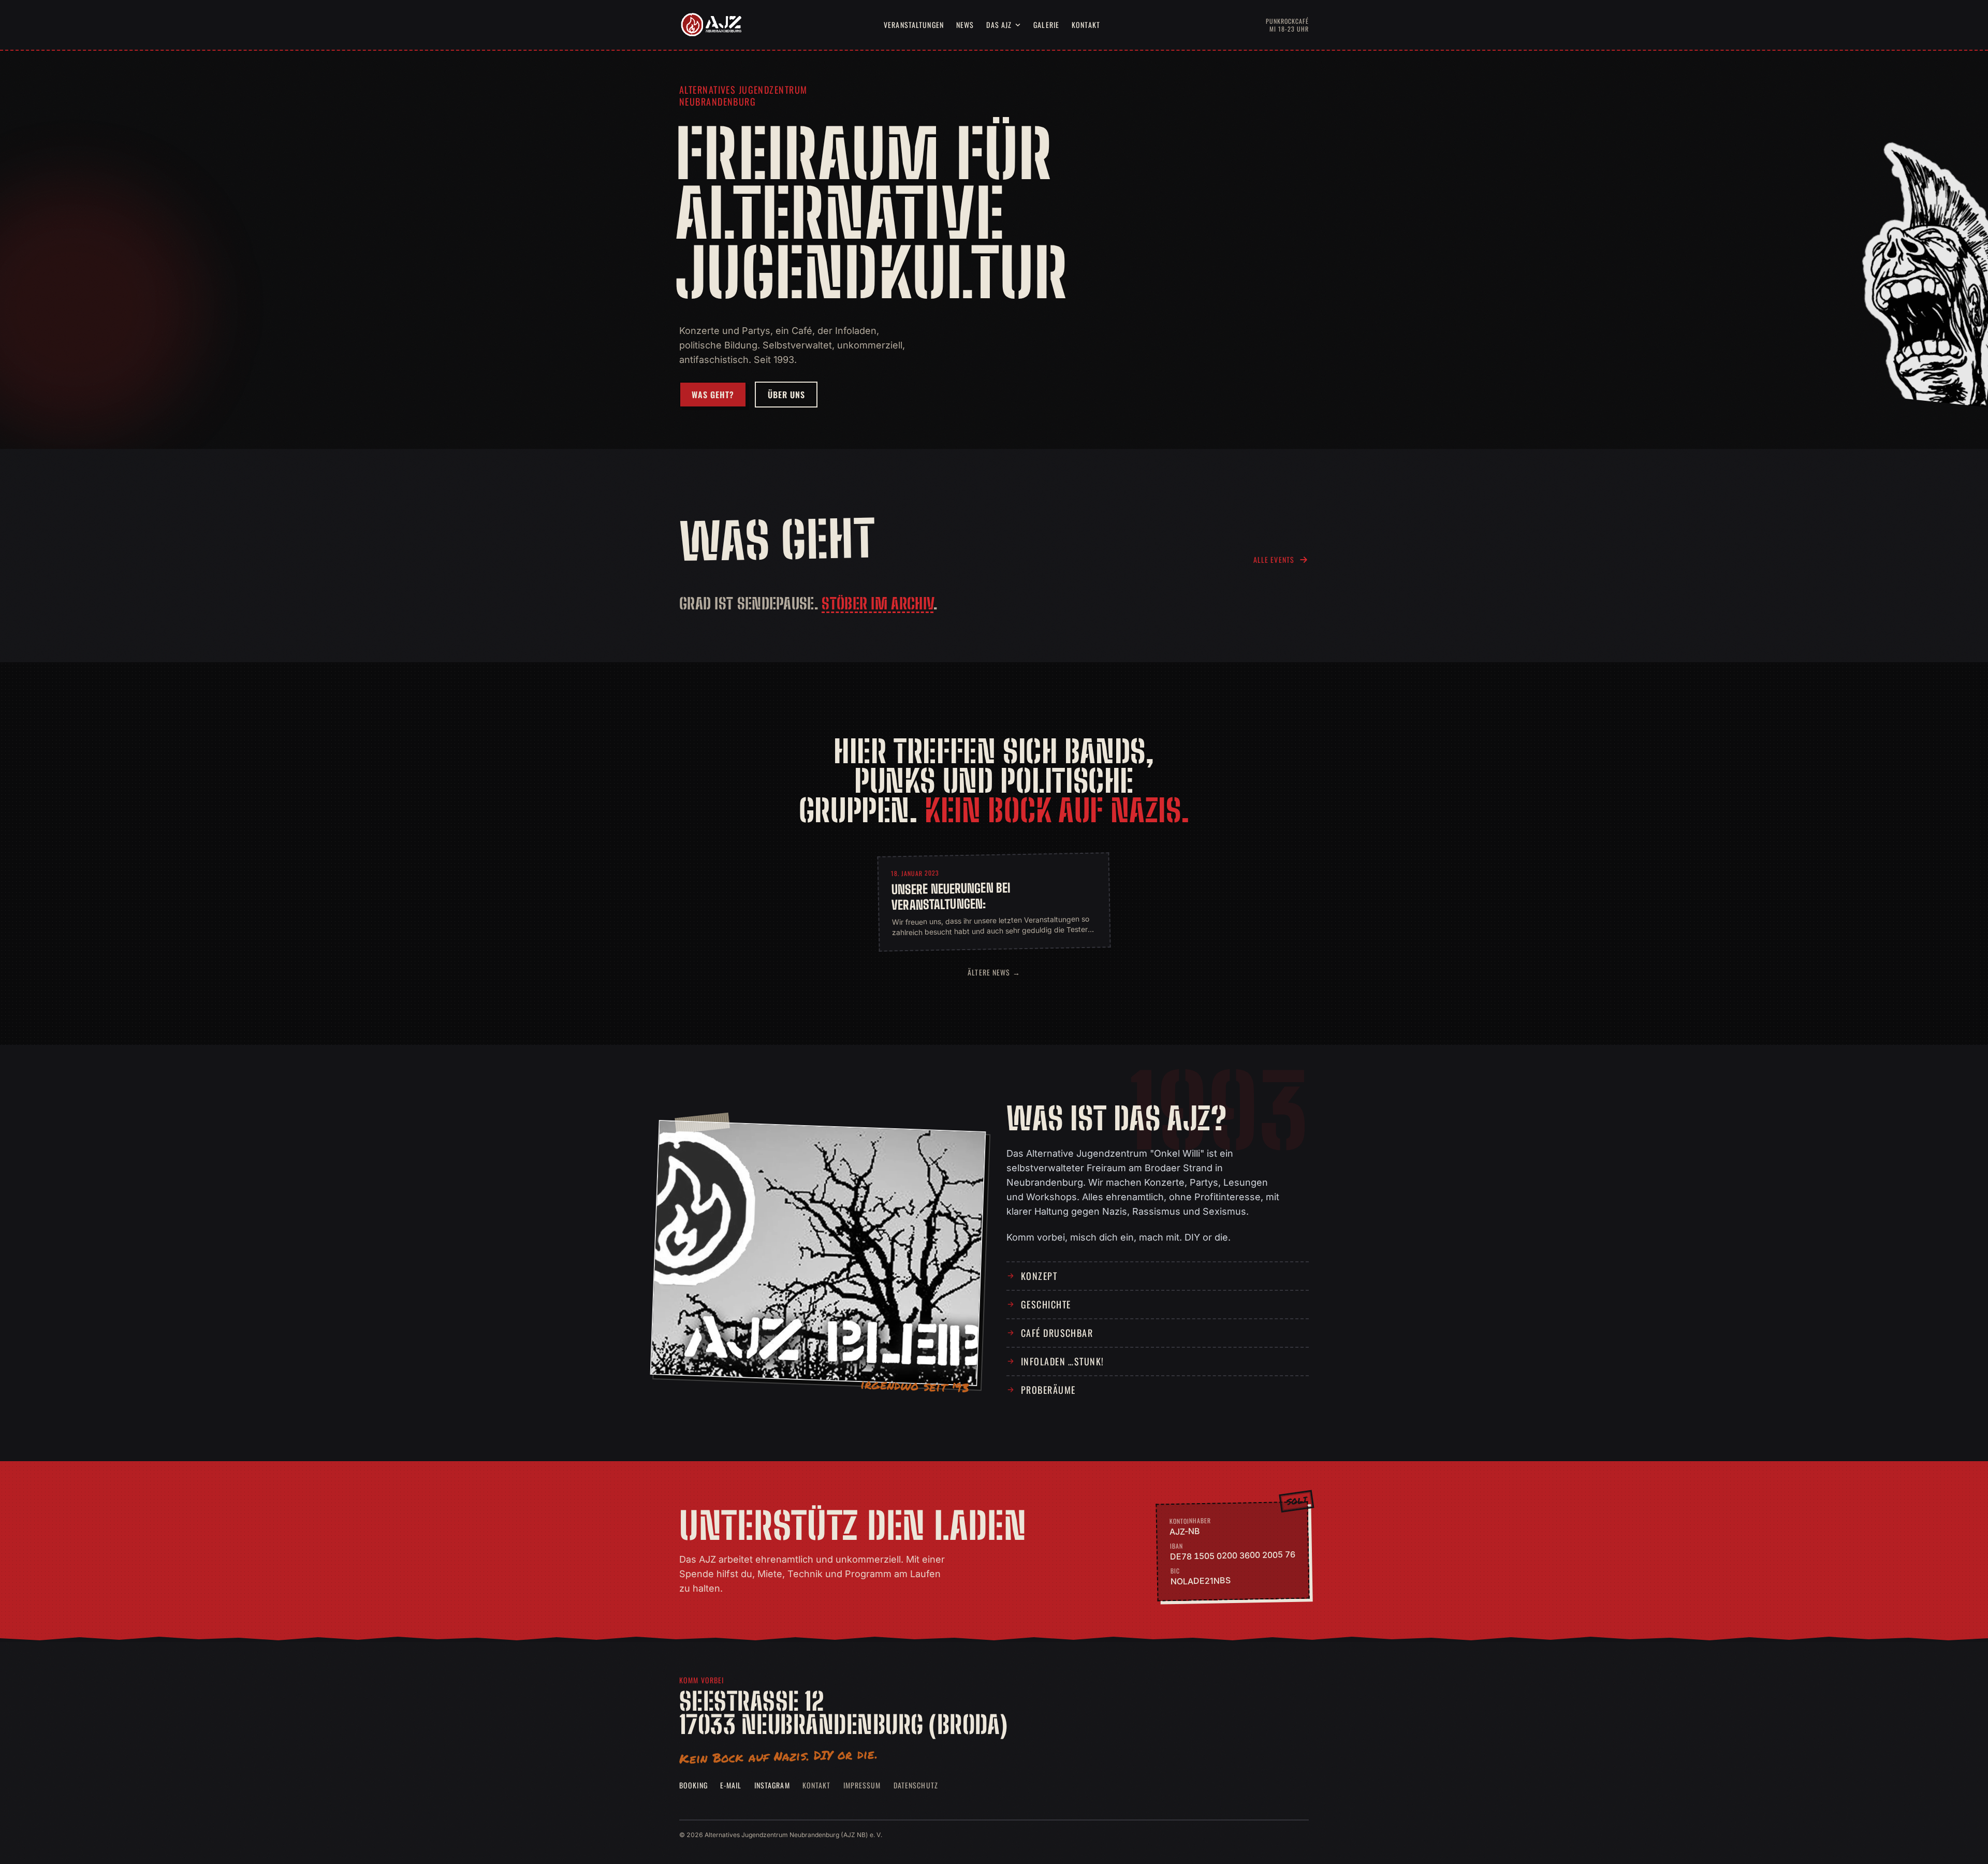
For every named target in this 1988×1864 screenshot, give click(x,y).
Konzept (1039, 1276)
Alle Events (1274, 560)
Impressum (862, 1785)
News (965, 25)
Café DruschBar (1057, 1333)
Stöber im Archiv (878, 603)
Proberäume (1048, 1390)
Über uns (786, 395)
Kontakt (1086, 25)
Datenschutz (916, 1785)
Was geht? (713, 395)
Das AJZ (999, 25)
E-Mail (731, 1785)
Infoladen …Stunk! (1062, 1361)
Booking (693, 1785)
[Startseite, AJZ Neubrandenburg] (710, 25)
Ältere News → (994, 972)
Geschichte (1046, 1304)
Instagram (772, 1785)
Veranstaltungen (914, 25)
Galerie (1046, 25)
